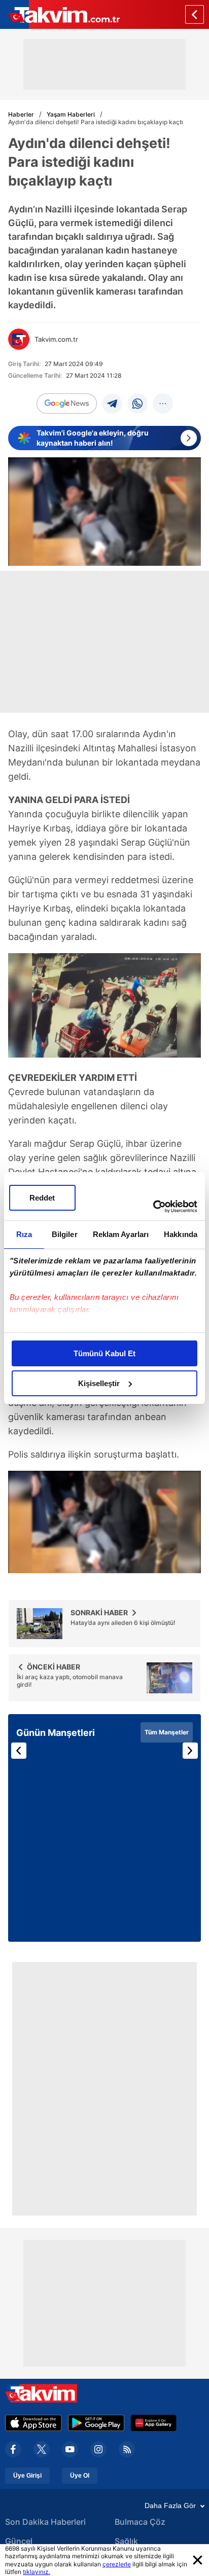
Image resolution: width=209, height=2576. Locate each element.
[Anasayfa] (195, 14)
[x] (42, 2449)
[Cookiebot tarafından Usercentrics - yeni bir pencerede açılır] (153, 1207)
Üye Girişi (27, 2476)
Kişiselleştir (99, 1383)
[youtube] (70, 2449)
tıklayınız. (37, 2572)
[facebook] (13, 2449)
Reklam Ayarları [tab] (121, 1234)
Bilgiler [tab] (65, 1234)
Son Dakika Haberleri (45, 2522)
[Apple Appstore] (33, 2423)
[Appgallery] (153, 2423)
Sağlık (126, 2541)
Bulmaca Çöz (140, 2522)
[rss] (127, 2449)
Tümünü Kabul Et (104, 1353)
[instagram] (98, 2449)
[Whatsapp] (137, 404)
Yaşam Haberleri (71, 114)
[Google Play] (96, 2423)
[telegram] (112, 404)
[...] (163, 404)
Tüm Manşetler (167, 1732)
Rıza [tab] (24, 1234)
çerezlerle (117, 2564)
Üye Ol (80, 2476)
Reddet (42, 1198)
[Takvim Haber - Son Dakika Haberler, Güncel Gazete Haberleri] (60, 14)
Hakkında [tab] (181, 1234)
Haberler (21, 114)
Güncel (19, 2541)
